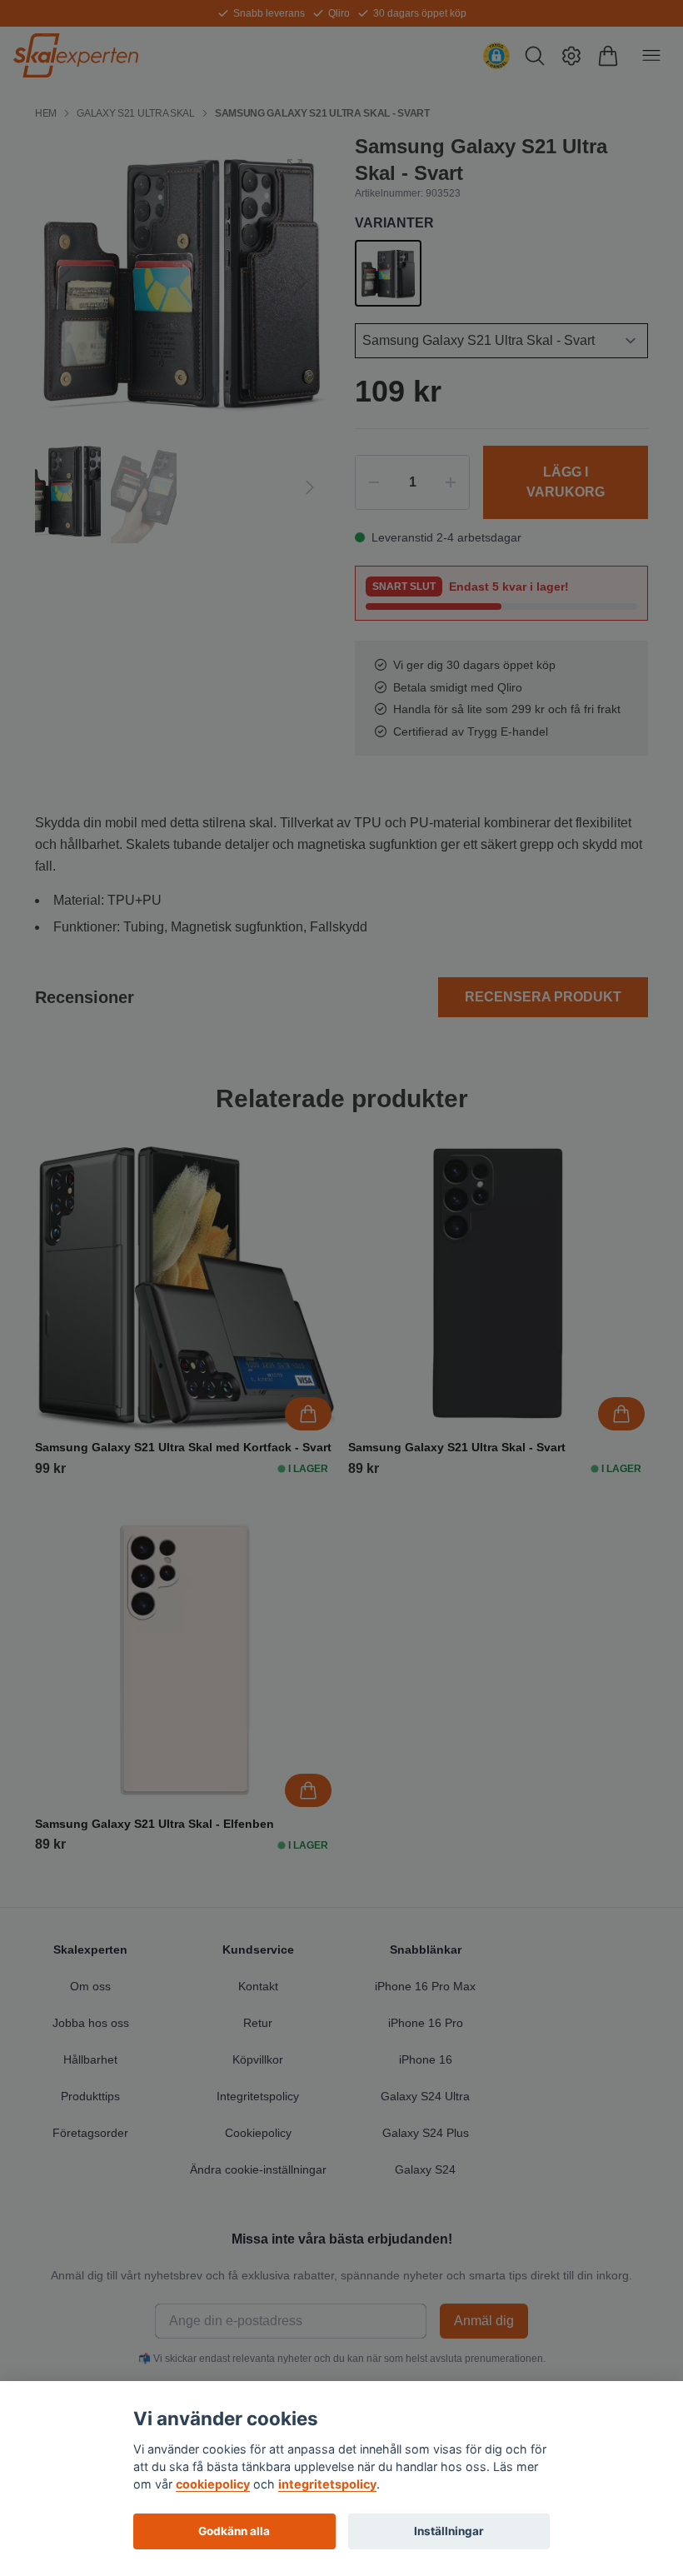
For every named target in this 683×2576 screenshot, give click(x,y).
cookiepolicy (213, 2484)
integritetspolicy (327, 2484)
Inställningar (449, 2531)
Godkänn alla (234, 2531)
